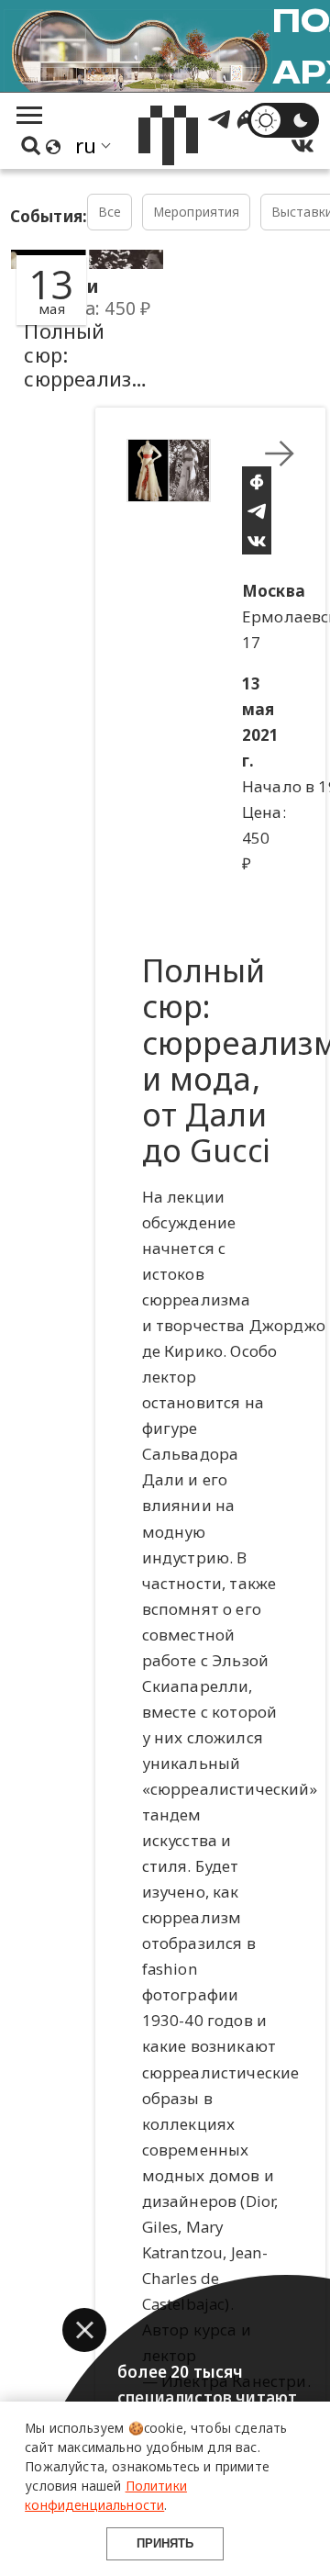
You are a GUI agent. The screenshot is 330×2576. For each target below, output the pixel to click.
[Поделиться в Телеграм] (257, 510)
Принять (165, 2543)
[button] (84, 2330)
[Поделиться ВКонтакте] (257, 540)
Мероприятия (197, 212)
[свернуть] (280, 454)
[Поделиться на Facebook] (257, 481)
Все (110, 212)
